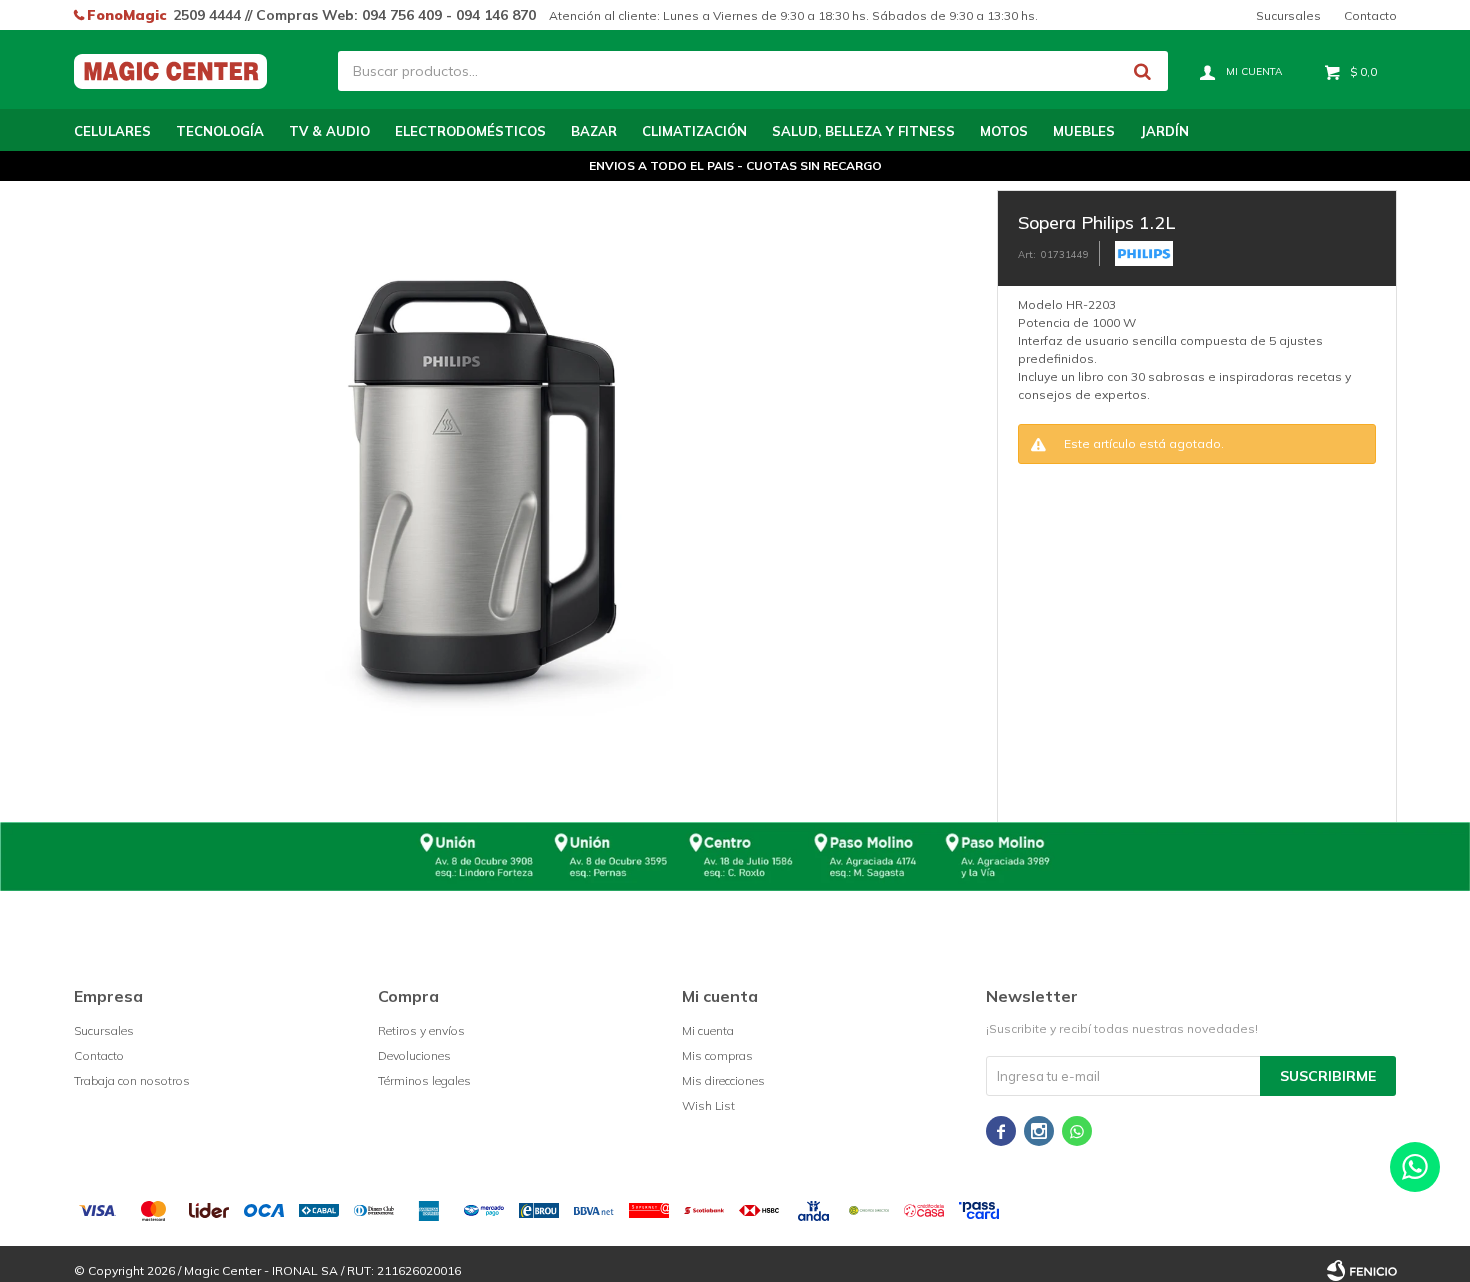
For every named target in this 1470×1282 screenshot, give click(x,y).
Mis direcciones (723, 1080)
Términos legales (424, 1080)
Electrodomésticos (470, 131)
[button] (1143, 71)
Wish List (708, 1105)
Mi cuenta (708, 1030)
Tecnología (220, 131)
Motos (1004, 131)
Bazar (594, 131)
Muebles (1084, 131)
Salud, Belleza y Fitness (863, 131)
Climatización (694, 131)
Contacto (1370, 15)
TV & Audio (329, 131)
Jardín (1164, 131)
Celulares (112, 131)
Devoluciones (414, 1055)
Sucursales (1288, 15)
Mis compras (717, 1055)
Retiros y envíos (421, 1030)
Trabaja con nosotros (132, 1080)
